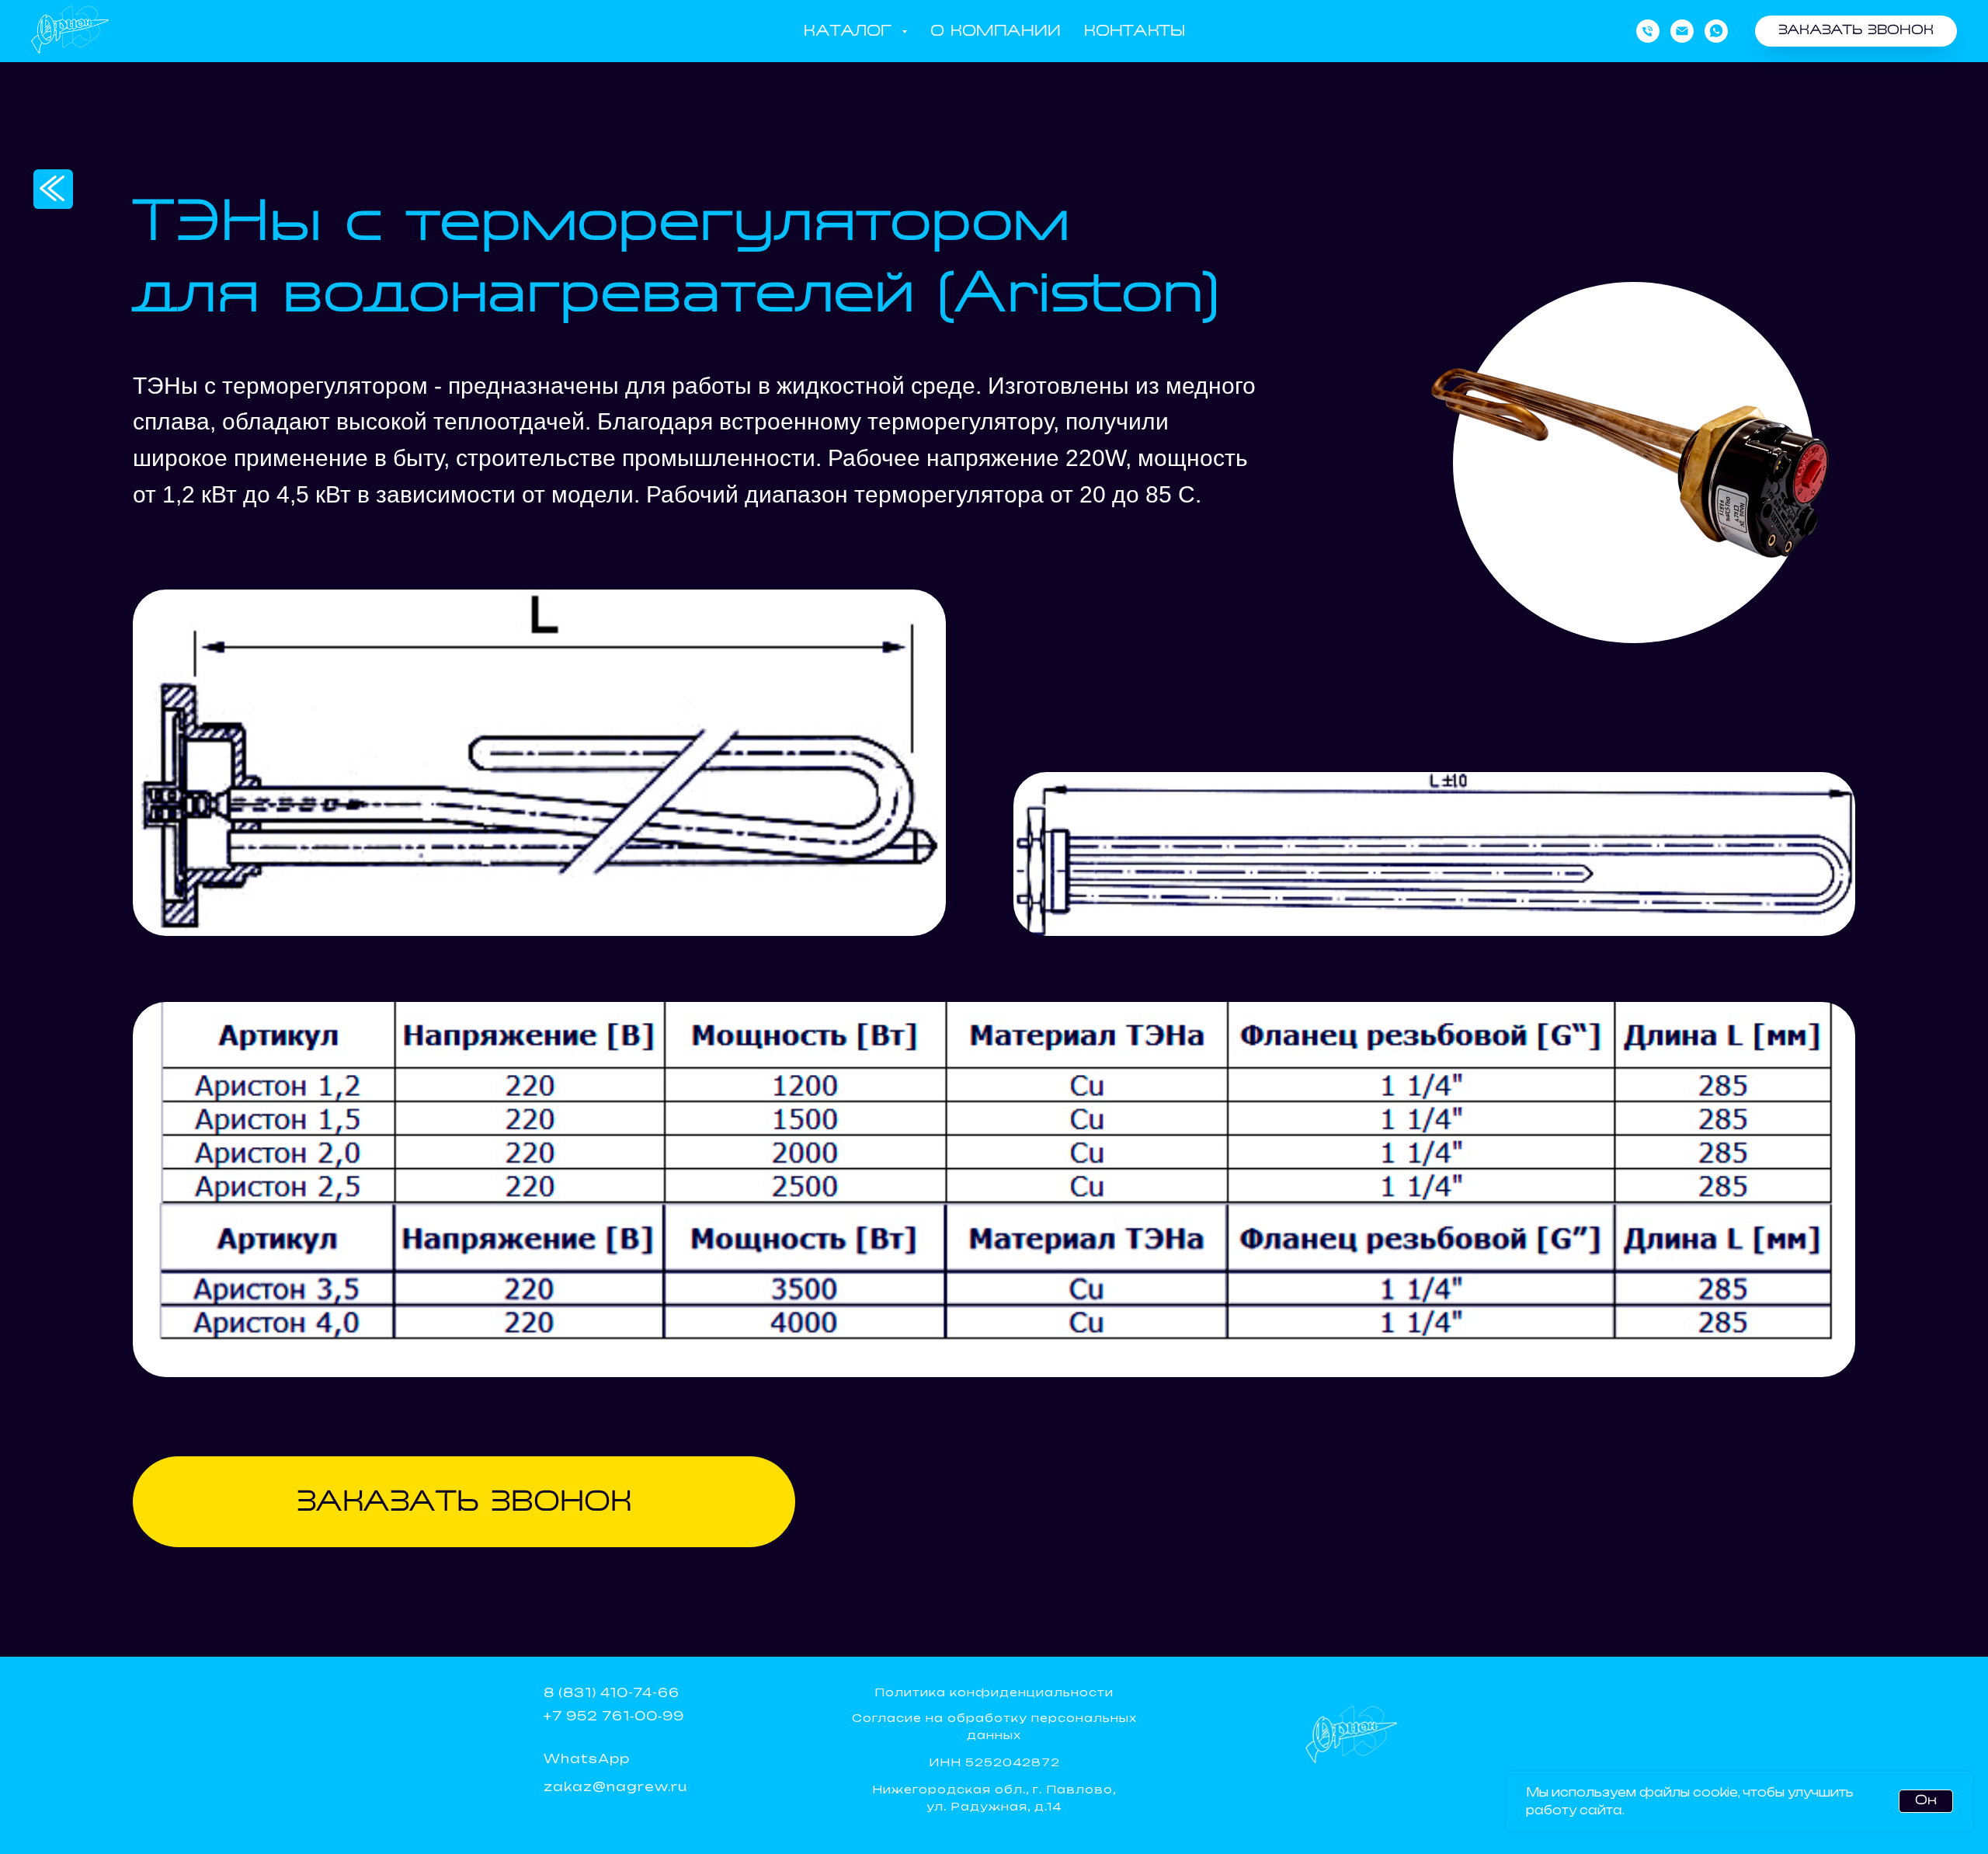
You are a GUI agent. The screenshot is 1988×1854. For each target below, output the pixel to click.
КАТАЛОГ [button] (851, 31)
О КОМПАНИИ (996, 31)
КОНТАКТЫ (1135, 31)
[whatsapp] (1716, 31)
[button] (1856, 31)
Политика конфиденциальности (994, 1692)
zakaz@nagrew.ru (615, 1786)
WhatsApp (587, 1758)
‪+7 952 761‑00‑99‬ (614, 1716)
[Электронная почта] (1682, 31)
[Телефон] (1648, 31)
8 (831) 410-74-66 (612, 1692)
